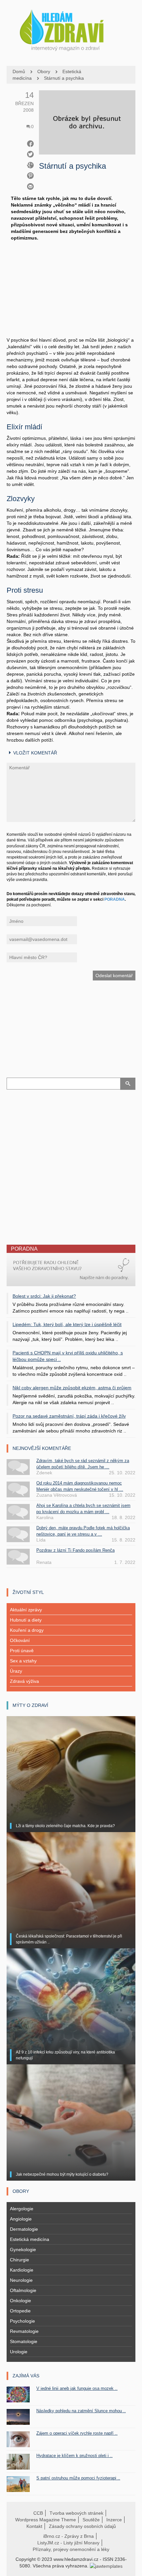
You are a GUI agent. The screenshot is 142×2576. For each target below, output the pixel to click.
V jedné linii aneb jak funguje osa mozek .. (77, 2388)
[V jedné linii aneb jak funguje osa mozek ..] (18, 2394)
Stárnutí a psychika (64, 78)
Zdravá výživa (24, 1681)
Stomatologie (24, 2341)
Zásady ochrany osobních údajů (82, 2526)
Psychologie (22, 2321)
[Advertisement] (71, 296)
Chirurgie (19, 2260)
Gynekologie (23, 2250)
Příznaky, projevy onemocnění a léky (71, 2549)
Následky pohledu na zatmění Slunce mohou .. (81, 2411)
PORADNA (115, 899)
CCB (38, 2513)
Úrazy (16, 1671)
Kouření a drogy (27, 1630)
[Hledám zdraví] (71, 28)
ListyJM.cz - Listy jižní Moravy (68, 2543)
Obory (44, 71)
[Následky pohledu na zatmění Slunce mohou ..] (18, 2416)
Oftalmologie (23, 2290)
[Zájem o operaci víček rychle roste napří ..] (18, 2439)
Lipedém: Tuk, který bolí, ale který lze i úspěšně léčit (67, 1324)
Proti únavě (22, 1651)
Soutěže (91, 2520)
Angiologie (21, 2219)
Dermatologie (24, 2229)
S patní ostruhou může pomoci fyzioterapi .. (78, 2478)
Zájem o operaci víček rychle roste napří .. (77, 2433)
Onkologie (20, 2301)
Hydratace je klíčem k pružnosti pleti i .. (74, 2456)
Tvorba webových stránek (76, 2513)
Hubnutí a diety (26, 1620)
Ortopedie (20, 2311)
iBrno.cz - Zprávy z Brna (69, 2536)
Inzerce (114, 2520)
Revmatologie (24, 2331)
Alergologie (22, 2209)
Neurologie (21, 2280)
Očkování (20, 1640)
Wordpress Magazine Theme (46, 2520)
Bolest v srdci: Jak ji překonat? (44, 1296)
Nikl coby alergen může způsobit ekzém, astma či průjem (72, 1388)
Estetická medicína (30, 2239)
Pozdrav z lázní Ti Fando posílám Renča (75, 1550)
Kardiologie (22, 2270)
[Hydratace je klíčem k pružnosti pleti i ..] (18, 2461)
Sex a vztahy (23, 1661)
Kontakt (34, 2526)
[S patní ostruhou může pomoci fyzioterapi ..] (18, 2483)
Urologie (19, 2352)
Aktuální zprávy (26, 1610)
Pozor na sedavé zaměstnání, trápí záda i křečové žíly (69, 1416)
